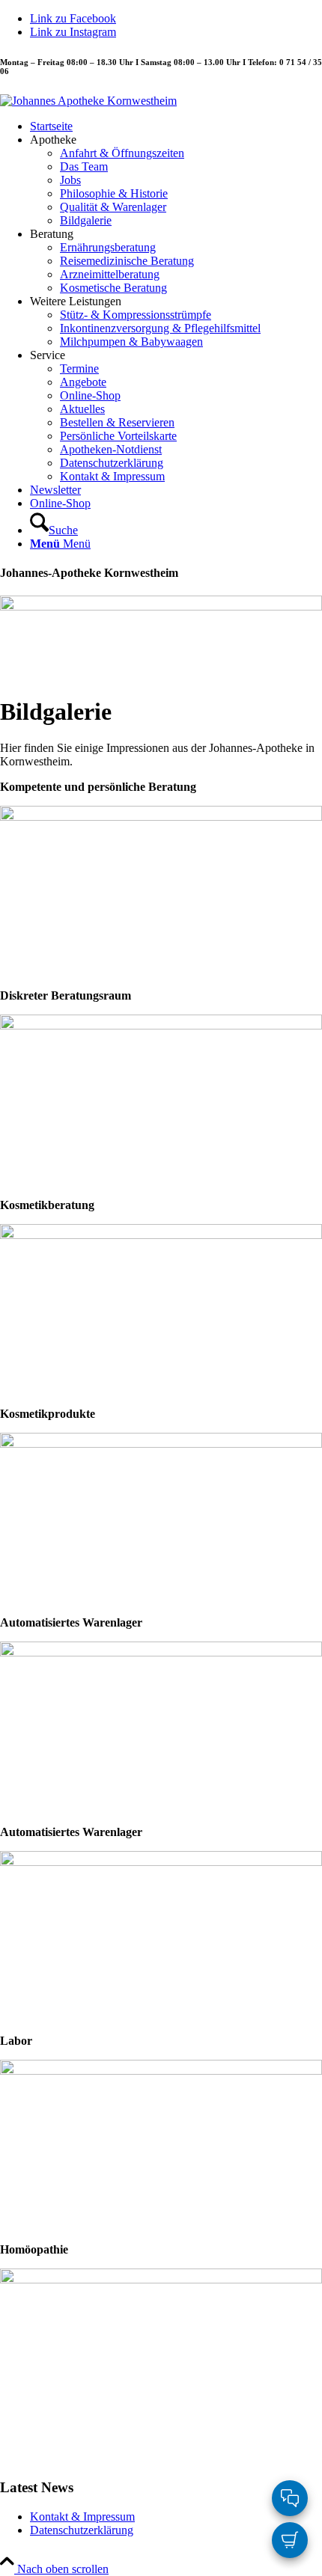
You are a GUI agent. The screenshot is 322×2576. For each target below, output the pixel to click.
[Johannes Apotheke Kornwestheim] (88, 101)
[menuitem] (176, 126)
